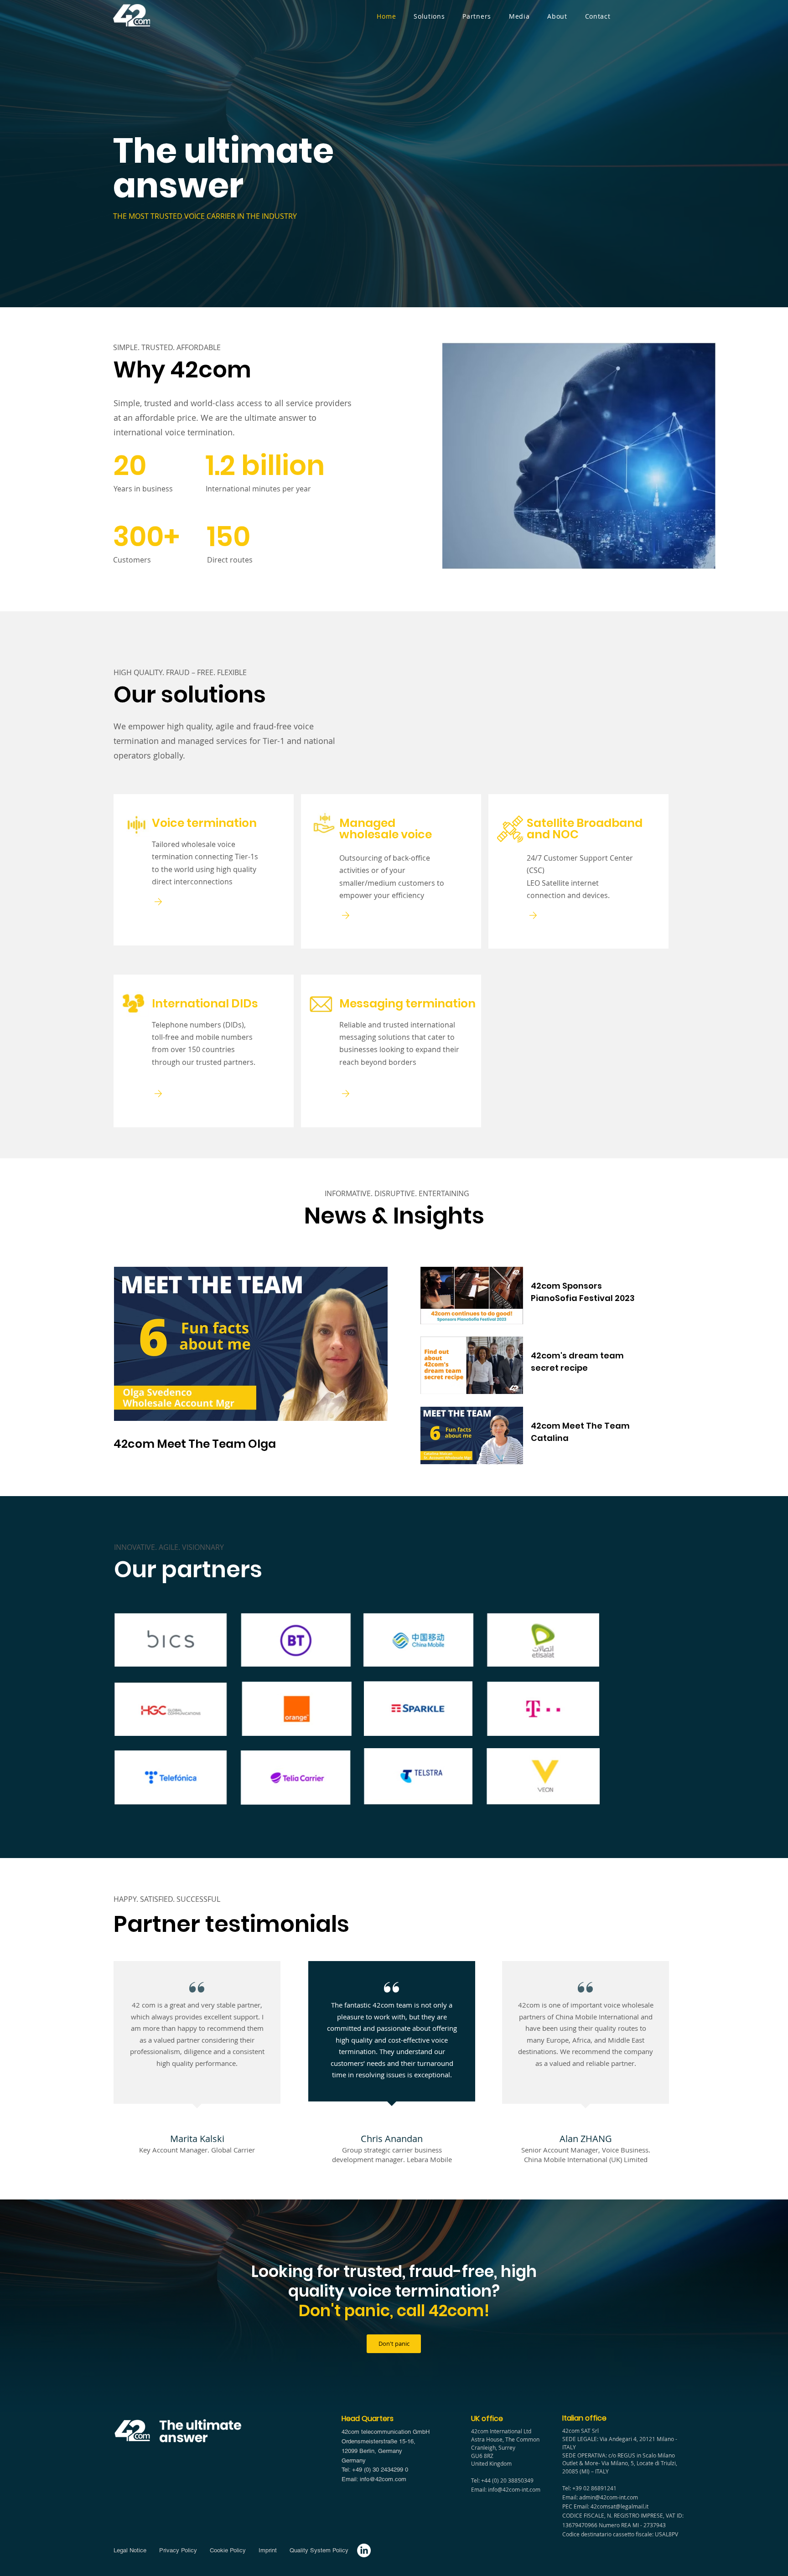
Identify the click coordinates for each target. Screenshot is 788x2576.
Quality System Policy (319, 2550)
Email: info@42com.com (374, 2479)
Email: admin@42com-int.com (600, 2497)
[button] (429, 16)
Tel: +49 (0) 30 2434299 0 (375, 2470)
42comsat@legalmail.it (620, 2506)
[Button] (167, 901)
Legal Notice (131, 2550)
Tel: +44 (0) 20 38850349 (502, 2480)
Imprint (270, 2550)
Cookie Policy (227, 2550)
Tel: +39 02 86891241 (589, 2488)
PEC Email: (576, 2506)
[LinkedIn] (364, 2550)
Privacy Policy (177, 2550)
